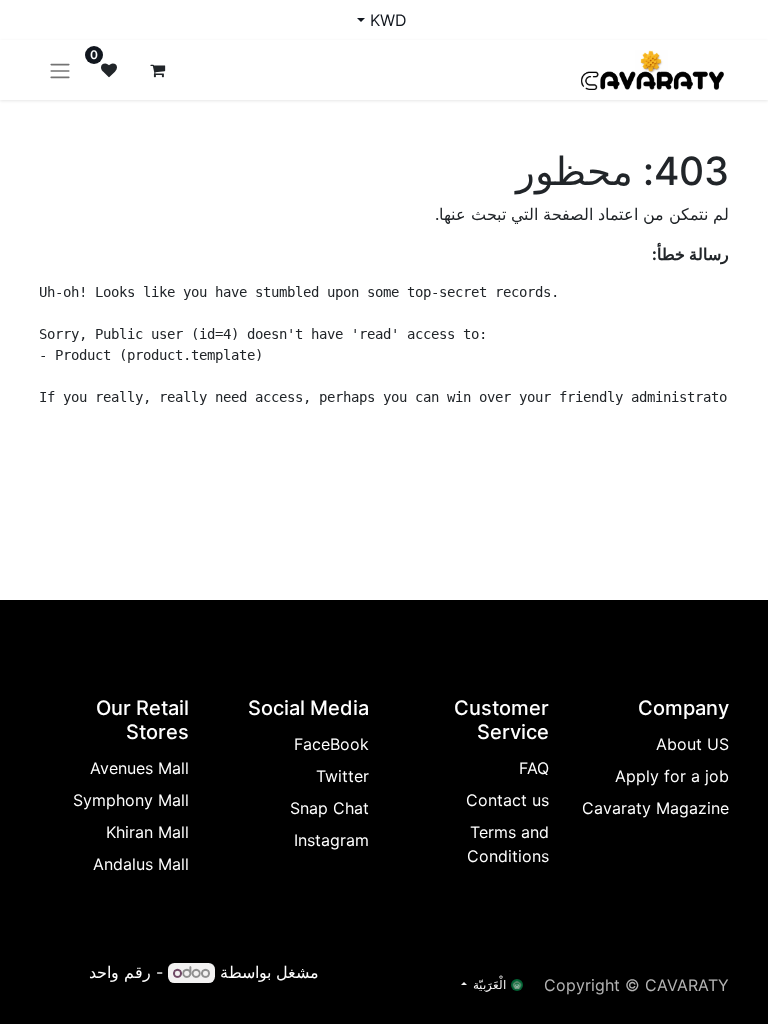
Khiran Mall (147, 832)
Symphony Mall (131, 800)
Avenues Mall (139, 768)
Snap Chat (329, 808)
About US (692, 744)
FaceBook (331, 744)
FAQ (534, 768)
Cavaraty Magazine (655, 808)
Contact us (507, 800)
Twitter (342, 776)
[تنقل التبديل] (60, 70)
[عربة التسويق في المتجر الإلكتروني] (157, 70)
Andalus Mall (141, 864)
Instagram (331, 840)
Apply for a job (672, 776)
